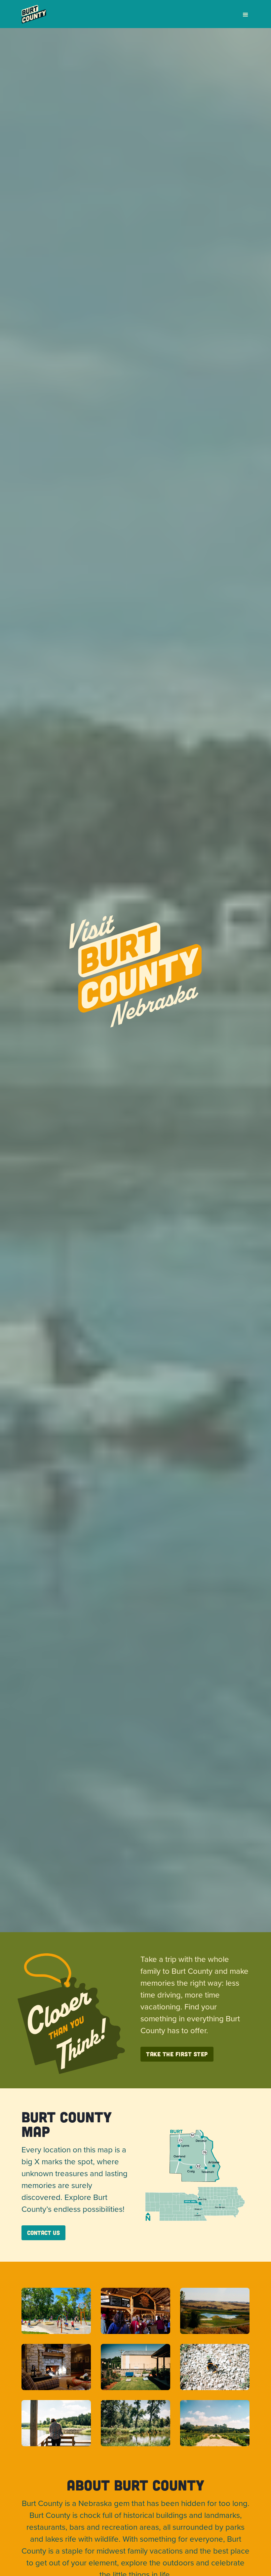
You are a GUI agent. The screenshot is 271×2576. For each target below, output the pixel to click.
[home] (34, 14)
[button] (243, 15)
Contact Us (43, 2233)
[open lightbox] (56, 2311)
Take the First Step (177, 2054)
